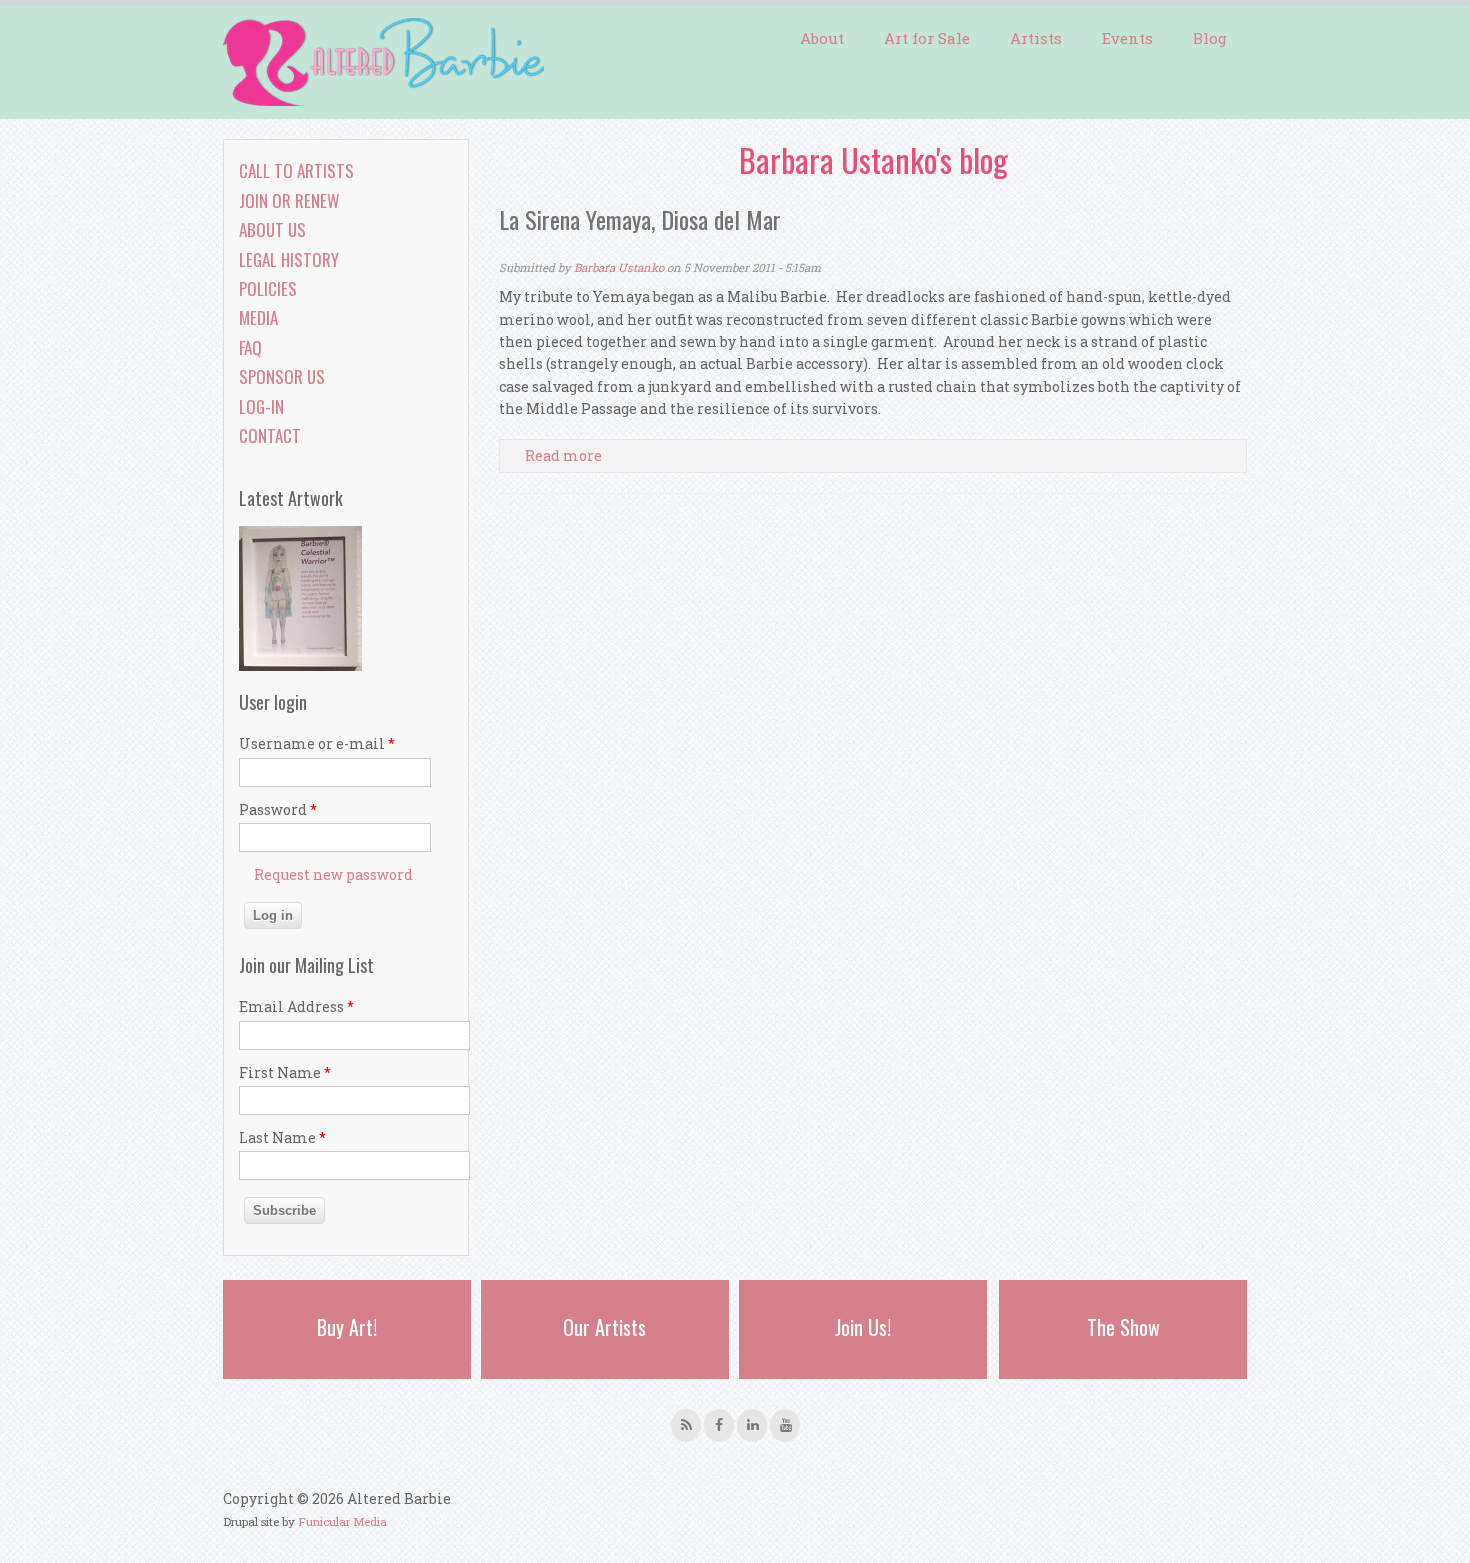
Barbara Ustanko (619, 267)
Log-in (261, 406)
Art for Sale (927, 38)
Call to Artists (296, 170)
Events (1127, 38)
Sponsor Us (282, 376)
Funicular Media (342, 1521)
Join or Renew (289, 200)
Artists (1036, 38)
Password (278, 809)
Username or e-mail (317, 743)
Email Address (296, 1006)
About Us (272, 229)
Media (258, 317)
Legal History (289, 259)
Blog (1210, 38)
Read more (563, 455)
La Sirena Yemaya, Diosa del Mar (640, 219)
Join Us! (863, 1327)
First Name (285, 1072)
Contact (270, 435)
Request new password (333, 874)
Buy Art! (347, 1327)
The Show (1123, 1327)
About (822, 38)
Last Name (282, 1137)
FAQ (250, 347)
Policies (268, 288)
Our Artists (604, 1327)
